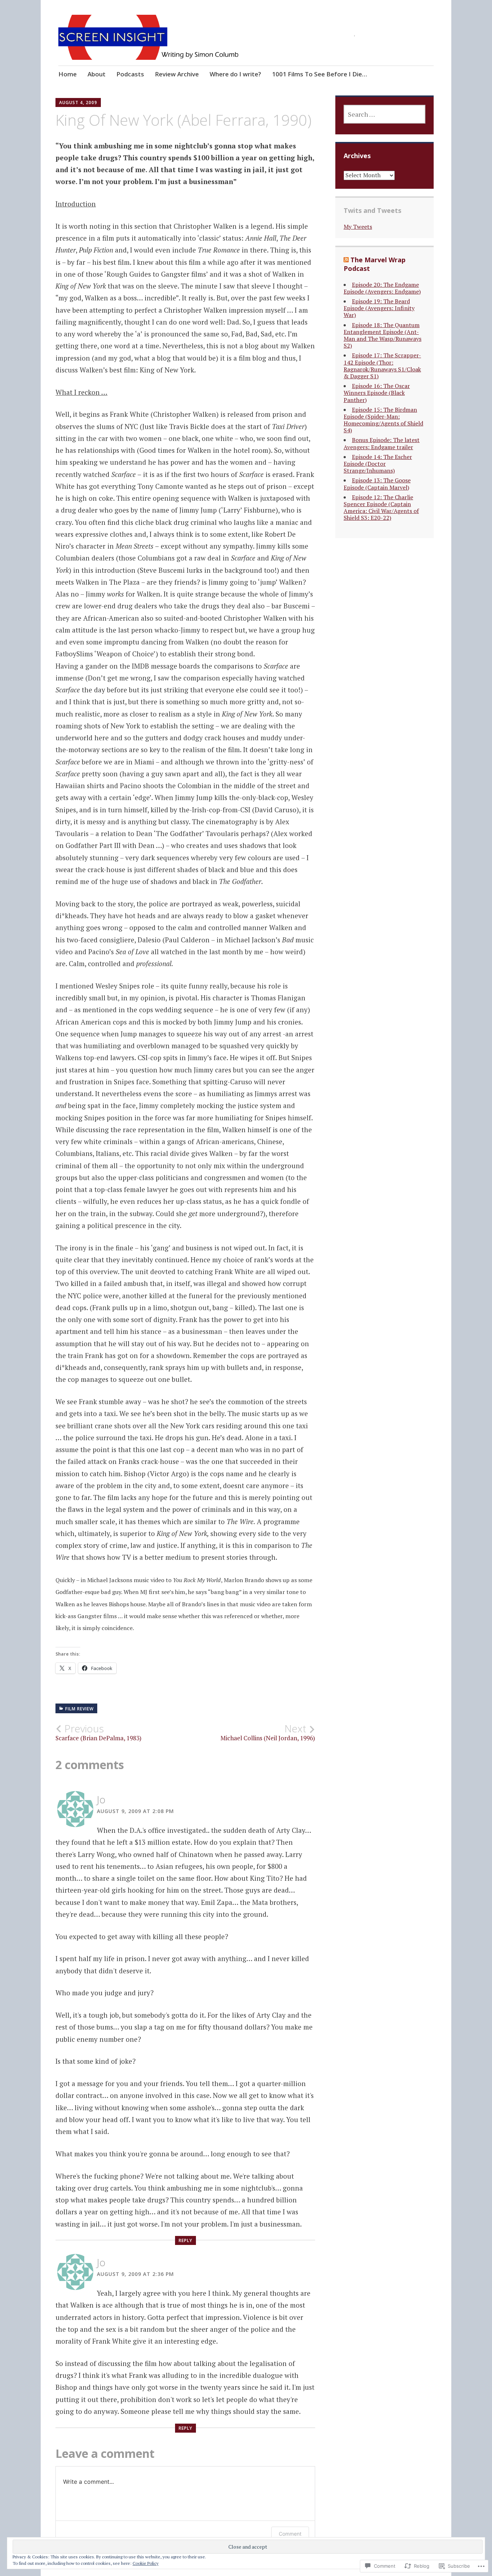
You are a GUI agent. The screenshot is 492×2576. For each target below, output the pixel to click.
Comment (290, 2534)
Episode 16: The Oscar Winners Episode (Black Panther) (377, 393)
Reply (185, 2240)
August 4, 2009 (78, 102)
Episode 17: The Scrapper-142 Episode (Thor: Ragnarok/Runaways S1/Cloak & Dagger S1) (382, 366)
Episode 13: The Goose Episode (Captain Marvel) (377, 484)
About (97, 74)
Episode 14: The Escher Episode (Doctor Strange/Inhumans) (378, 464)
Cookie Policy (146, 2563)
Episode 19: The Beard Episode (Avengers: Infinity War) (379, 308)
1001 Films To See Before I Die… (319, 74)
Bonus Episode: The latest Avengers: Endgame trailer (382, 443)
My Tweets (358, 227)
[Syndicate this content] (346, 260)
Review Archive (177, 74)
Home (68, 74)
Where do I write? (235, 74)
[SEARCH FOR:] (384, 114)
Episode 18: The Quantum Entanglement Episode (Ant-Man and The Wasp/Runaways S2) (383, 335)
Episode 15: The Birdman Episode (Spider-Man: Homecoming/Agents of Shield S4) (383, 420)
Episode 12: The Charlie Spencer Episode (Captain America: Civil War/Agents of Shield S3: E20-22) (381, 508)
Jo (101, 1799)
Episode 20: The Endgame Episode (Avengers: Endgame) (382, 288)
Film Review (79, 1709)
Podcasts (130, 74)
